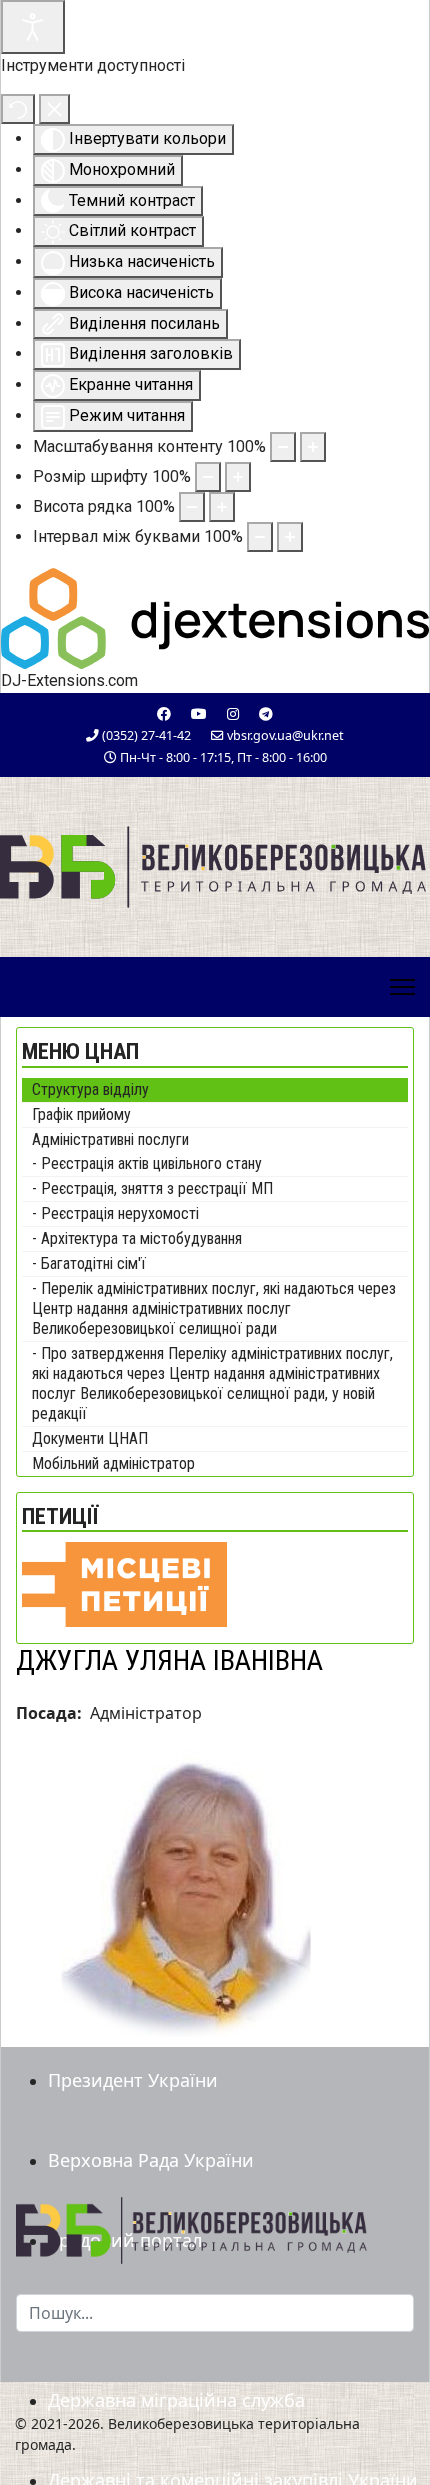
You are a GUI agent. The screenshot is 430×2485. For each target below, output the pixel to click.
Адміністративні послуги (110, 1139)
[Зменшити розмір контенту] (283, 447)
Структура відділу (90, 1089)
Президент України (133, 2080)
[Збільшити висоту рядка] (222, 507)
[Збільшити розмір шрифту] (238, 477)
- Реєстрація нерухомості (115, 1213)
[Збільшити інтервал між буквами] (290, 537)
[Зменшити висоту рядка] (192, 507)
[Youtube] (199, 713)
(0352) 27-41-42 (146, 735)
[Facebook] (164, 713)
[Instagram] (233, 713)
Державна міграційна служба (176, 2400)
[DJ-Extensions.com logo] (215, 616)
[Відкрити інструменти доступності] (33, 27)
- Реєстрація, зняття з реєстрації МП (152, 1188)
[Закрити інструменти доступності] (54, 109)
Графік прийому (81, 1114)
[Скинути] (18, 109)
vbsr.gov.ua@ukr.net (285, 735)
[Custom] (266, 713)
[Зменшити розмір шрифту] (208, 477)
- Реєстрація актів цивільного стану (147, 1163)
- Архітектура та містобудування (137, 1238)
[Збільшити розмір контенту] (313, 447)
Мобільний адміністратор (113, 1463)
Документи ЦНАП (90, 1438)
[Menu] (402, 987)
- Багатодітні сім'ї (89, 1263)
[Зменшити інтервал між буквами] (260, 537)
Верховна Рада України (151, 2160)
